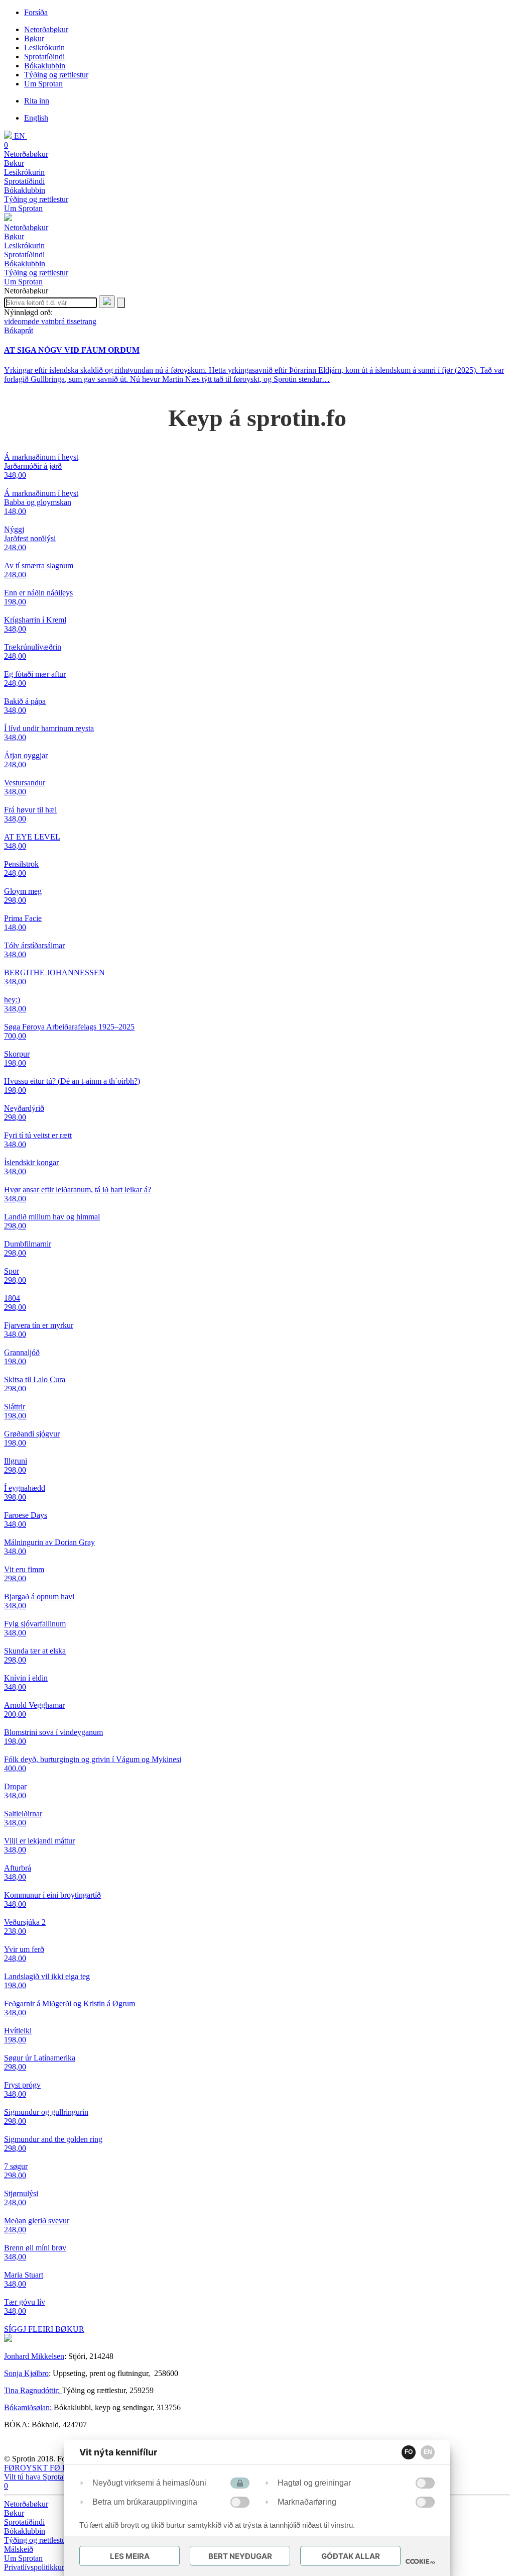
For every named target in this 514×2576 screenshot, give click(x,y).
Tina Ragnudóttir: (33, 2390)
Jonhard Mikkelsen (34, 2356)
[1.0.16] (420, 2561)
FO (409, 2452)
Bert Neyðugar (240, 2556)
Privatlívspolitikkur (35, 2567)
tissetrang (82, 321)
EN (428, 2452)
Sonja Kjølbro (26, 2373)
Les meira (130, 2556)
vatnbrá (54, 321)
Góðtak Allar (351, 2556)
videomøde (23, 321)
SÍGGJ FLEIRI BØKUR (44, 2329)
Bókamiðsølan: (28, 2407)
